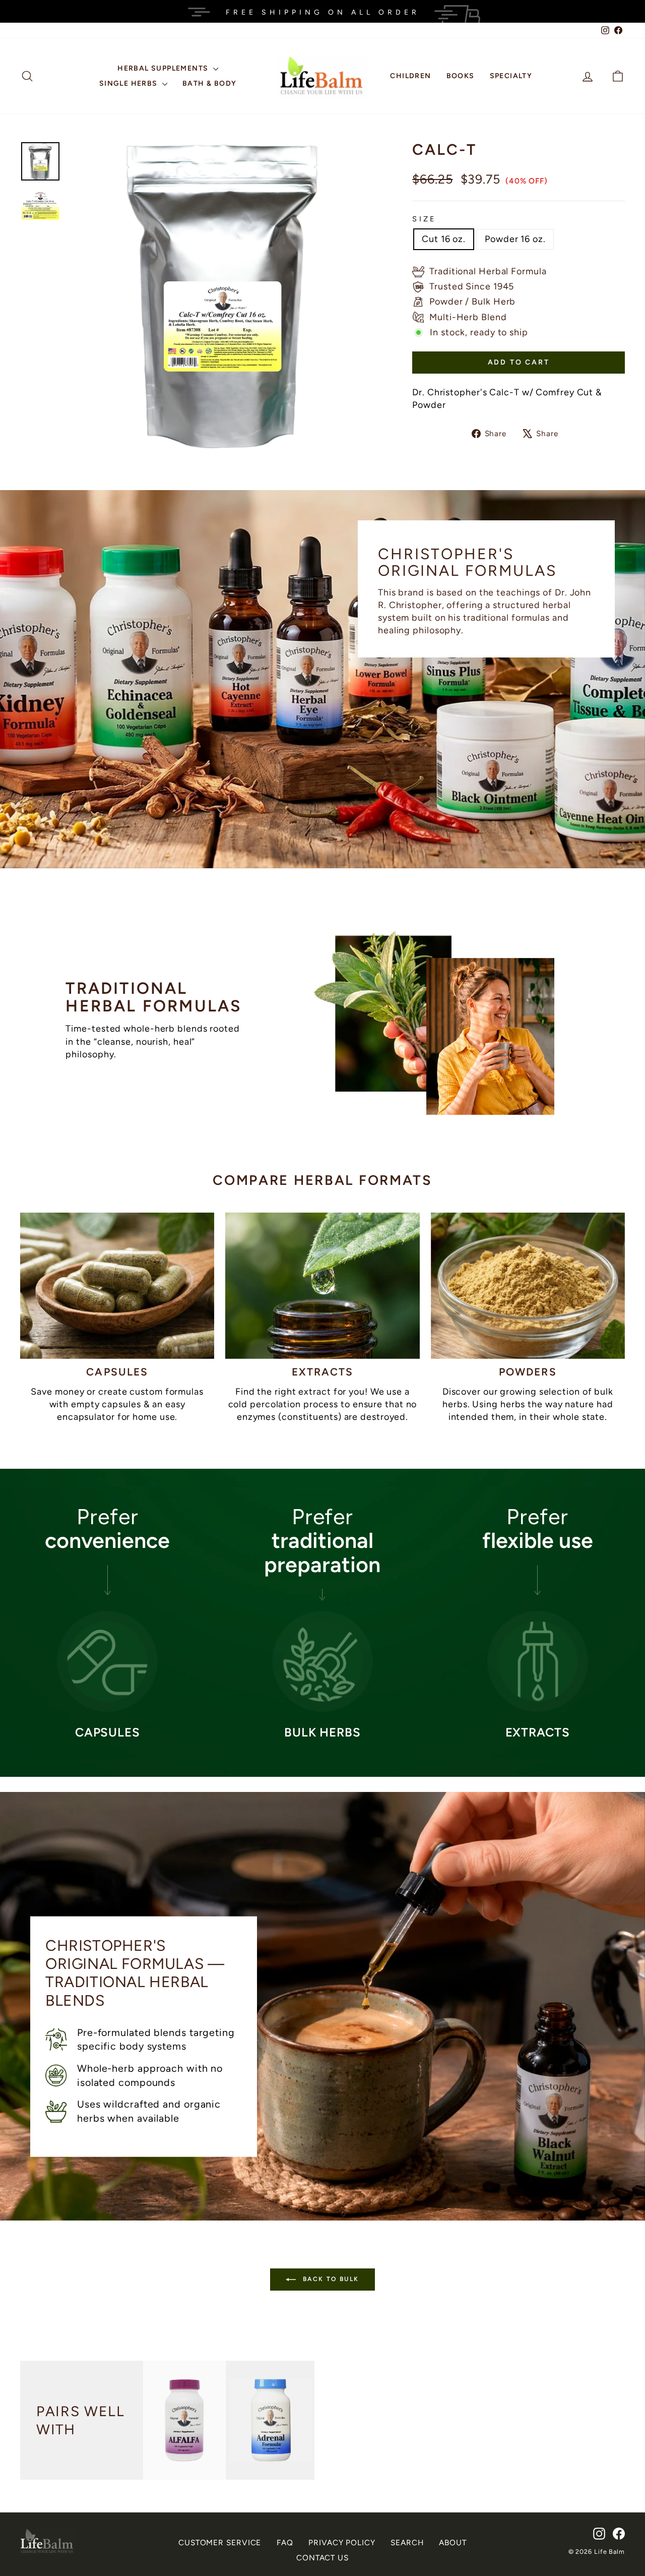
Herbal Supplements (164, 68)
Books (461, 76)
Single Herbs (130, 83)
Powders (528, 1372)
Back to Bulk (329, 2279)
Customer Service (220, 2542)
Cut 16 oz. (444, 239)
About (453, 2542)
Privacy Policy (342, 2542)
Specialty (511, 76)
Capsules (117, 1372)
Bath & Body (209, 83)
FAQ (285, 2542)
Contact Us (322, 2558)
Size (424, 219)
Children (410, 76)
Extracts (323, 1372)
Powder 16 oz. (515, 239)
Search (407, 2542)
